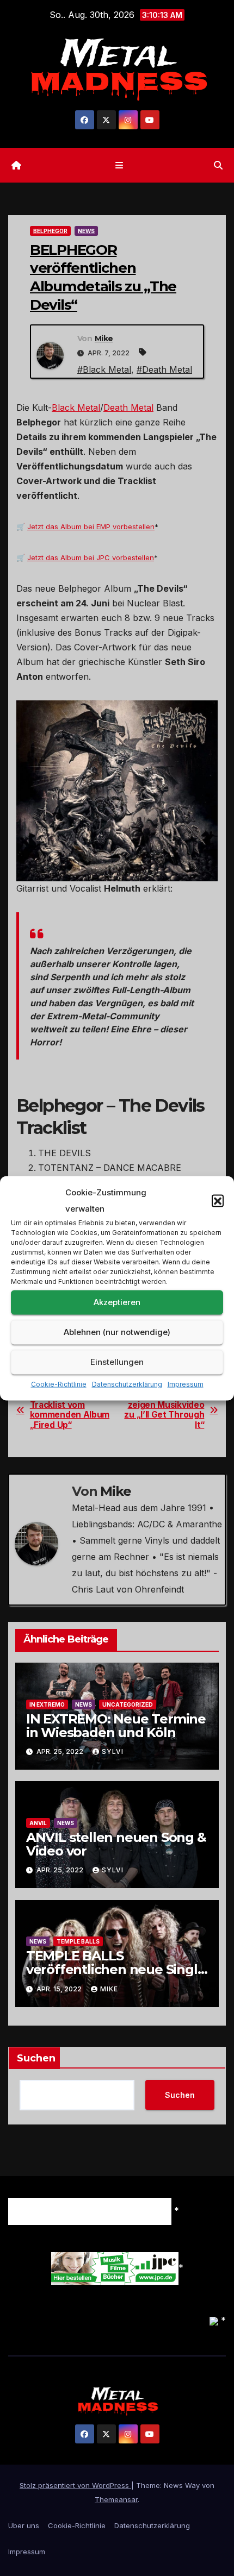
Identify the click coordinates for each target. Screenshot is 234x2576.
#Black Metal (104, 369)
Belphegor (50, 231)
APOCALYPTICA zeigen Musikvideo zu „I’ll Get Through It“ (164, 1410)
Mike (104, 339)
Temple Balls (78, 1941)
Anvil (38, 1823)
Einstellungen (117, 1362)
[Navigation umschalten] (119, 165)
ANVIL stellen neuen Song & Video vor (116, 1844)
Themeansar (116, 2499)
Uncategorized (128, 1704)
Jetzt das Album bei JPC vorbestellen (91, 557)
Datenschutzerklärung (127, 1384)
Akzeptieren (117, 1302)
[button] (218, 1200)
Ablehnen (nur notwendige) (117, 1332)
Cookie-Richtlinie (59, 1384)
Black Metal (76, 408)
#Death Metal (164, 369)
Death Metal (128, 408)
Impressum (186, 1384)
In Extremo (47, 1704)
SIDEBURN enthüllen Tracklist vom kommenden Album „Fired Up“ (71, 1410)
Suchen (36, 2058)
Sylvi (113, 1751)
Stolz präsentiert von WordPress (75, 2485)
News (86, 231)
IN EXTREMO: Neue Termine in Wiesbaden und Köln (116, 1726)
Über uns (24, 2525)
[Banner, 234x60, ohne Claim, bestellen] (115, 2267)
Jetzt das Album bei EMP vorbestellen (91, 527)
